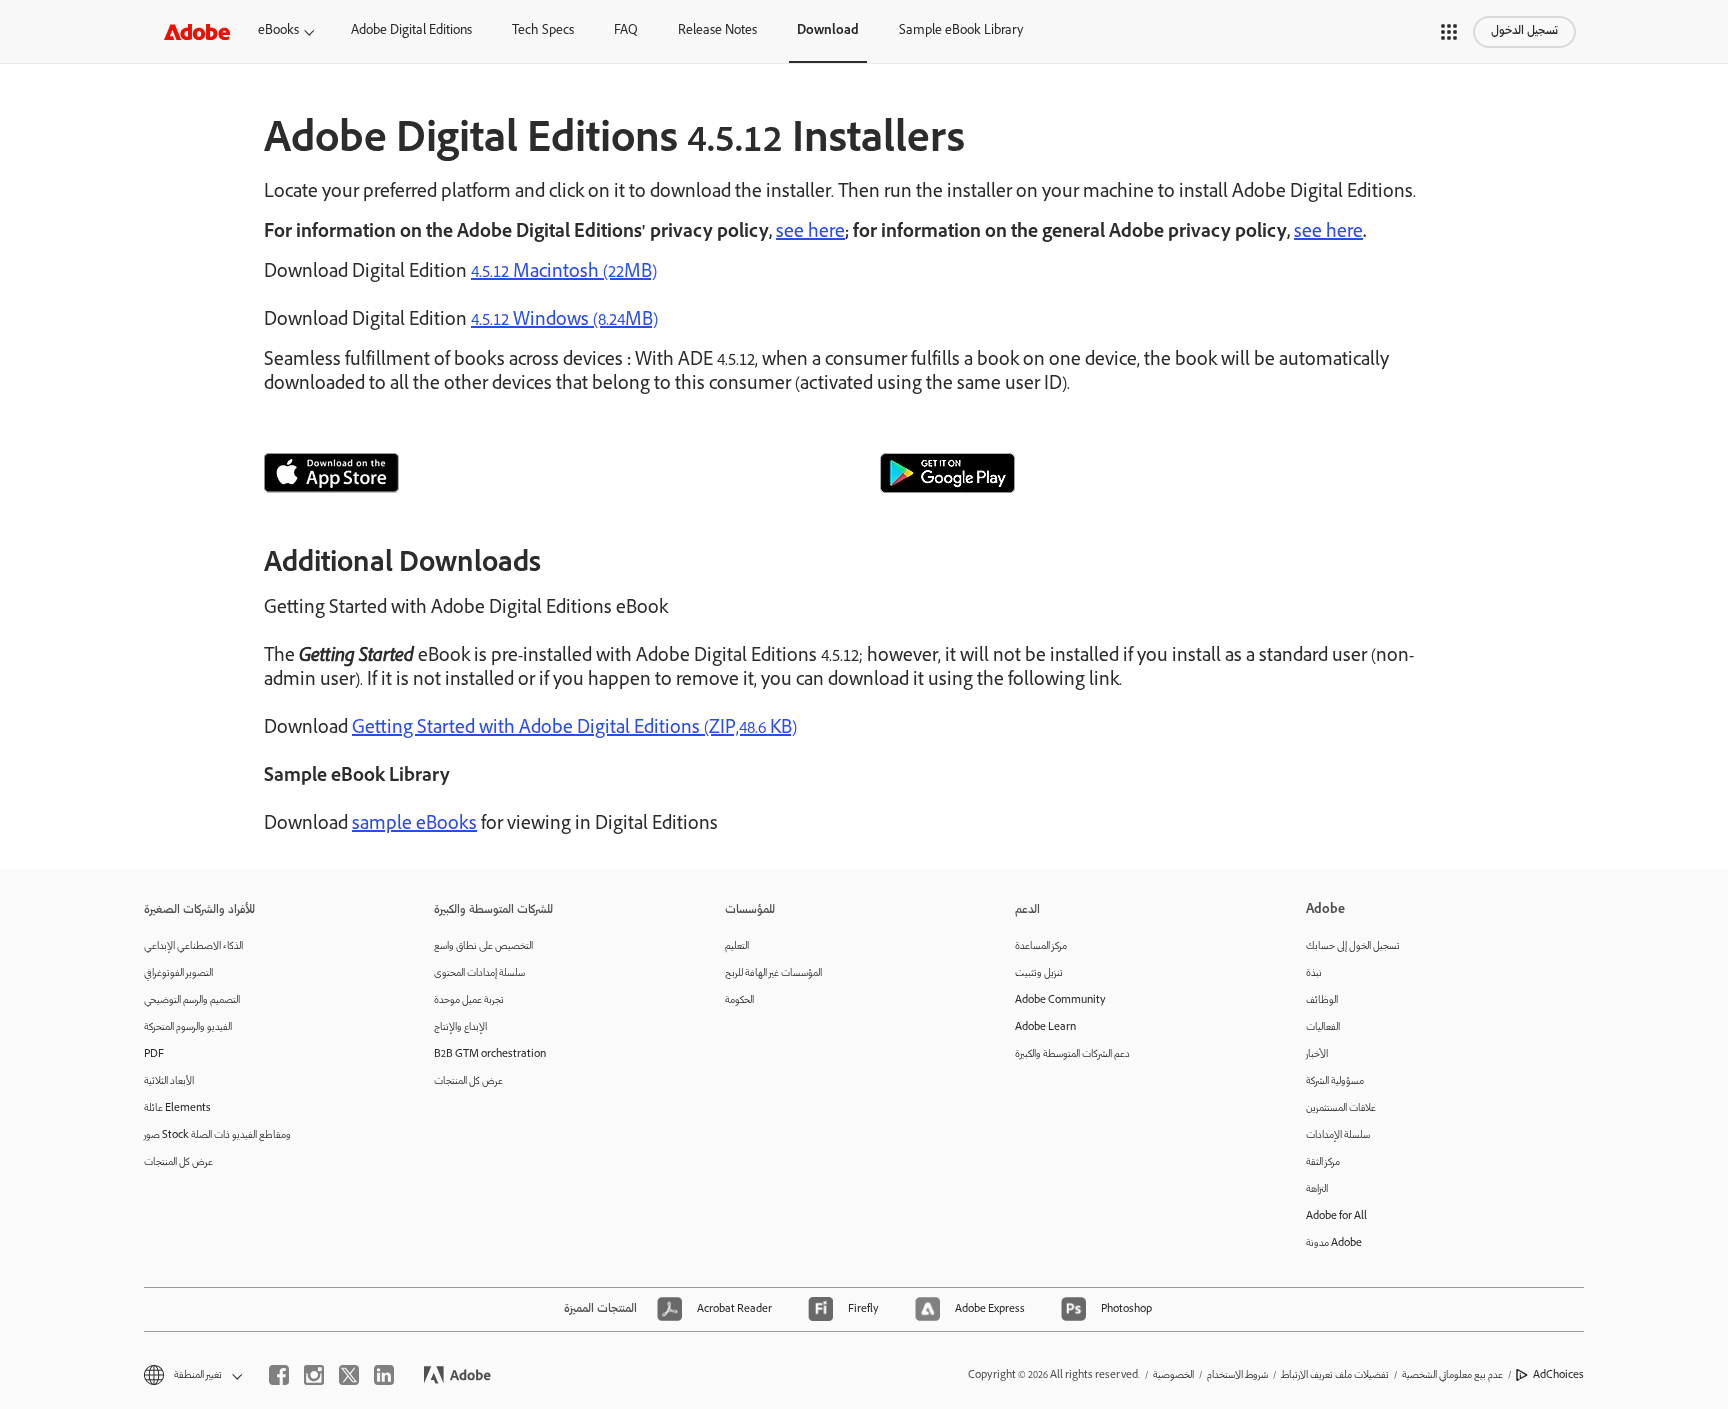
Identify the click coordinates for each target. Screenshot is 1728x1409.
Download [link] (828, 31)
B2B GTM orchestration (490, 1054)
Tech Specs (543, 31)
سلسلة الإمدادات (1338, 1135)
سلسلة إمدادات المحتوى (479, 973)
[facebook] (279, 1375)
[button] (1449, 32)
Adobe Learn (1045, 1027)
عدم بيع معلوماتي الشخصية (1452, 1375)
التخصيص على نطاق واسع (483, 946)
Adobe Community (1060, 1000)
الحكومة (739, 1000)
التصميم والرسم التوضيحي (192, 1000)
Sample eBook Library (961, 31)
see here (810, 233)
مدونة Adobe (1334, 1243)
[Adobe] (197, 31)
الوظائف (1322, 1000)
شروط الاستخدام (1237, 1375)
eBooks (278, 31)
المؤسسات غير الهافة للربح (773, 973)
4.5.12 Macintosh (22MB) (564, 273)
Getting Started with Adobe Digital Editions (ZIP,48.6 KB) (574, 729)
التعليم (737, 946)
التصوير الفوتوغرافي (178, 973)
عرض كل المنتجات (178, 1162)
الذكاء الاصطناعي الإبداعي (193, 946)
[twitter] (349, 1375)
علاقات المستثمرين (1341, 1108)
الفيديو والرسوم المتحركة (188, 1027)
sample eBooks (414, 825)
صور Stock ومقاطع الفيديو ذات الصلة (217, 1135)
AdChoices (1558, 1375)
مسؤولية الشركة (1335, 1081)
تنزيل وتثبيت (1039, 973)
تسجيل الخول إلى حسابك (1353, 946)
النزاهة (1317, 1189)
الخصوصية (1173, 1375)
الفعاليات (1323, 1027)
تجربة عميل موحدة (469, 1000)
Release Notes (717, 31)
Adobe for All (1336, 1216)
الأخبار (1317, 1054)
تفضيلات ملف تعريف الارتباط (1335, 1375)
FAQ (626, 31)
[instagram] (314, 1375)
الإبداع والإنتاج (460, 1027)
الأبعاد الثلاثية (169, 1081)
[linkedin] (384, 1375)
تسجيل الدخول (1524, 31)
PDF (154, 1054)
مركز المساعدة (1041, 946)
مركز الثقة (1323, 1162)
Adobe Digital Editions (411, 31)
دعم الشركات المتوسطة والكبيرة (1072, 1054)
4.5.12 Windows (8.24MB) (564, 321)
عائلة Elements (177, 1108)
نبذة (1314, 973)
